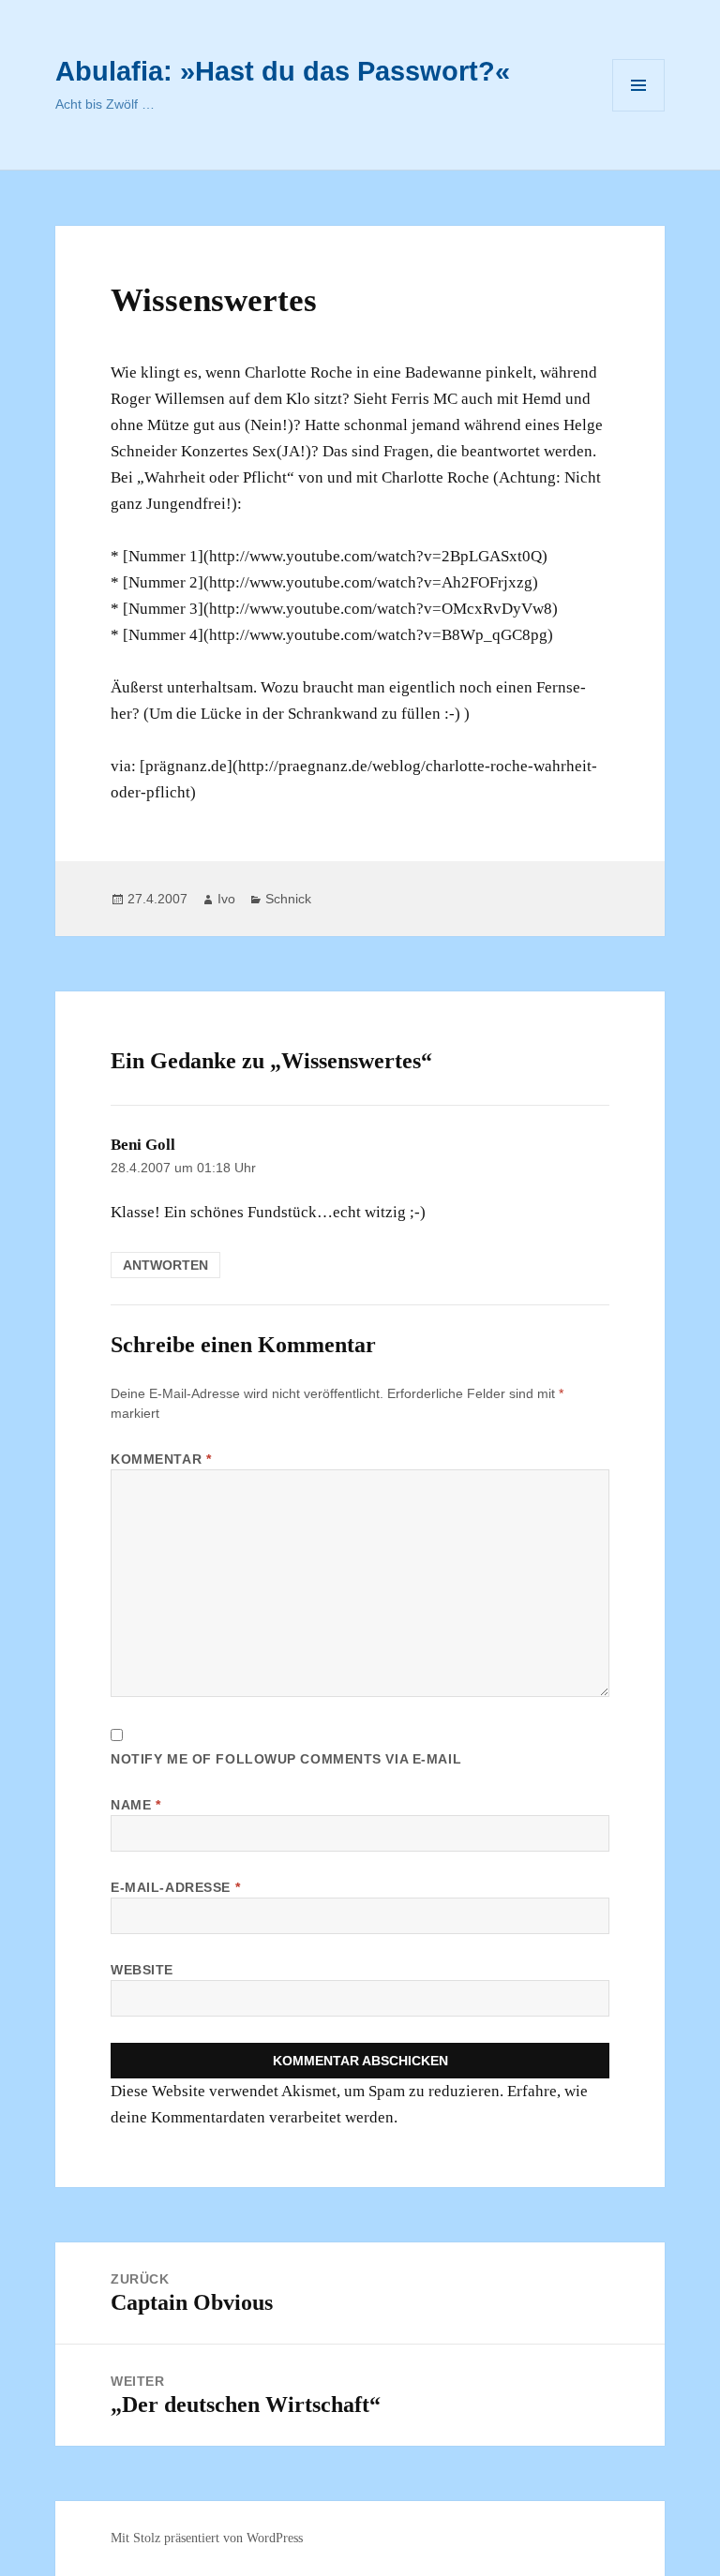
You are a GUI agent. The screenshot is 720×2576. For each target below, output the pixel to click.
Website (142, 1970)
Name (135, 1805)
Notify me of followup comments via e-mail (286, 1759)
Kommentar (161, 1459)
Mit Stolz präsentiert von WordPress (207, 2538)
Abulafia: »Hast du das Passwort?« (283, 71)
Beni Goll (143, 1145)
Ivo (226, 899)
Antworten (165, 1265)
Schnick (288, 899)
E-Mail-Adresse (175, 1887)
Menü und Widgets (639, 111)
